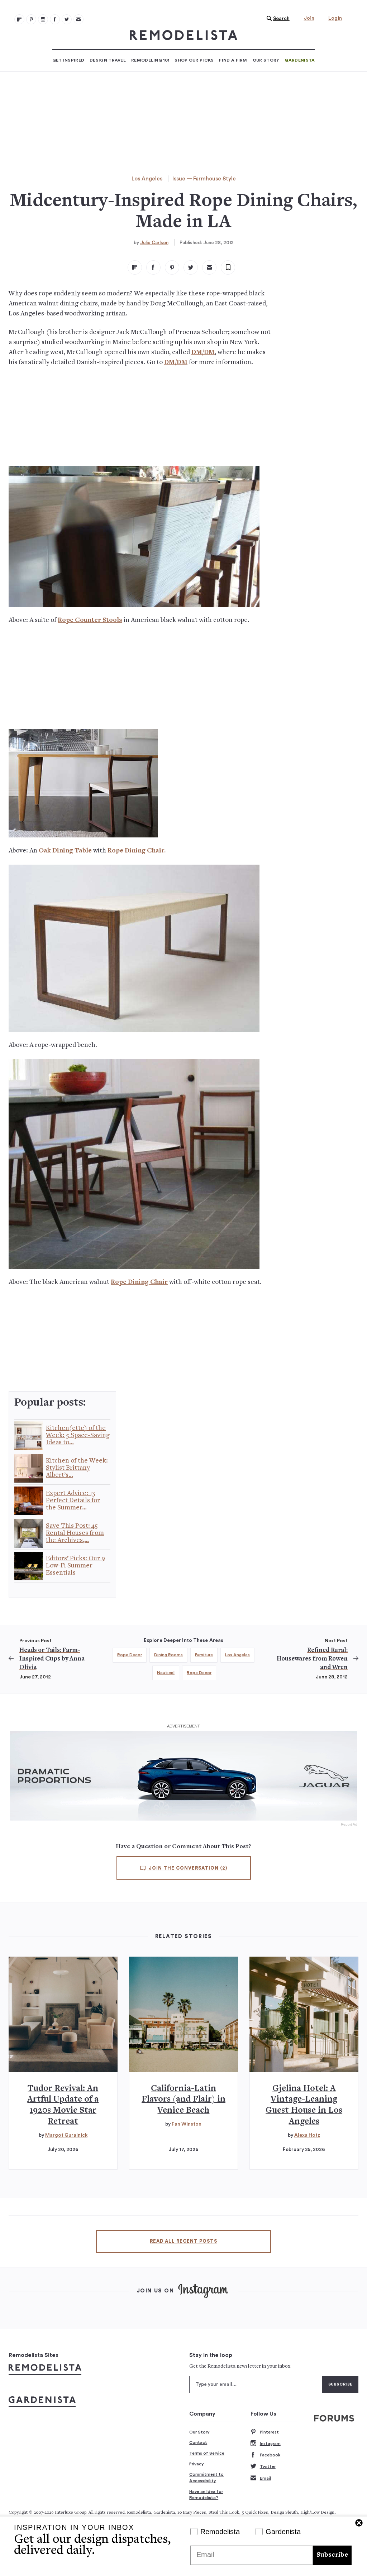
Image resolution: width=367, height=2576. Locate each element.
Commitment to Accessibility (206, 2478)
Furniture (204, 1655)
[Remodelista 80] (31, 19)
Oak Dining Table (65, 851)
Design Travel (108, 60)
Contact (198, 2442)
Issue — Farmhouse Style (204, 179)
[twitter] (191, 267)
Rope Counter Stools (90, 620)
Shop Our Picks (194, 60)
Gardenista (300, 60)
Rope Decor (130, 1655)
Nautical (166, 1673)
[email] (209, 267)
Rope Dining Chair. (137, 851)
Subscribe (332, 2555)
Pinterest (269, 2432)
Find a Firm (233, 60)
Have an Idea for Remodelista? (206, 2495)
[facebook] (153, 267)
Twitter (268, 2466)
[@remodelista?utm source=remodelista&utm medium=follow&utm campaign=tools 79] (19, 19)
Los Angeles (147, 179)
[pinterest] (172, 267)
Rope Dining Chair (139, 1282)
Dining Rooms (168, 1655)
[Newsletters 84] (78, 19)
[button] (276, 19)
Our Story (266, 60)
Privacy (197, 2464)
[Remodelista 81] (43, 19)
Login (335, 18)
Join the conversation (187, 1868)
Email (265, 2478)
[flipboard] (135, 267)
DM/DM (203, 352)
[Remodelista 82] (55, 19)
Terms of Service (207, 2453)
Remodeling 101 (150, 60)
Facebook (270, 2455)
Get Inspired (68, 60)
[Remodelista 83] (67, 19)
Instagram (270, 2444)
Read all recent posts (183, 2241)
